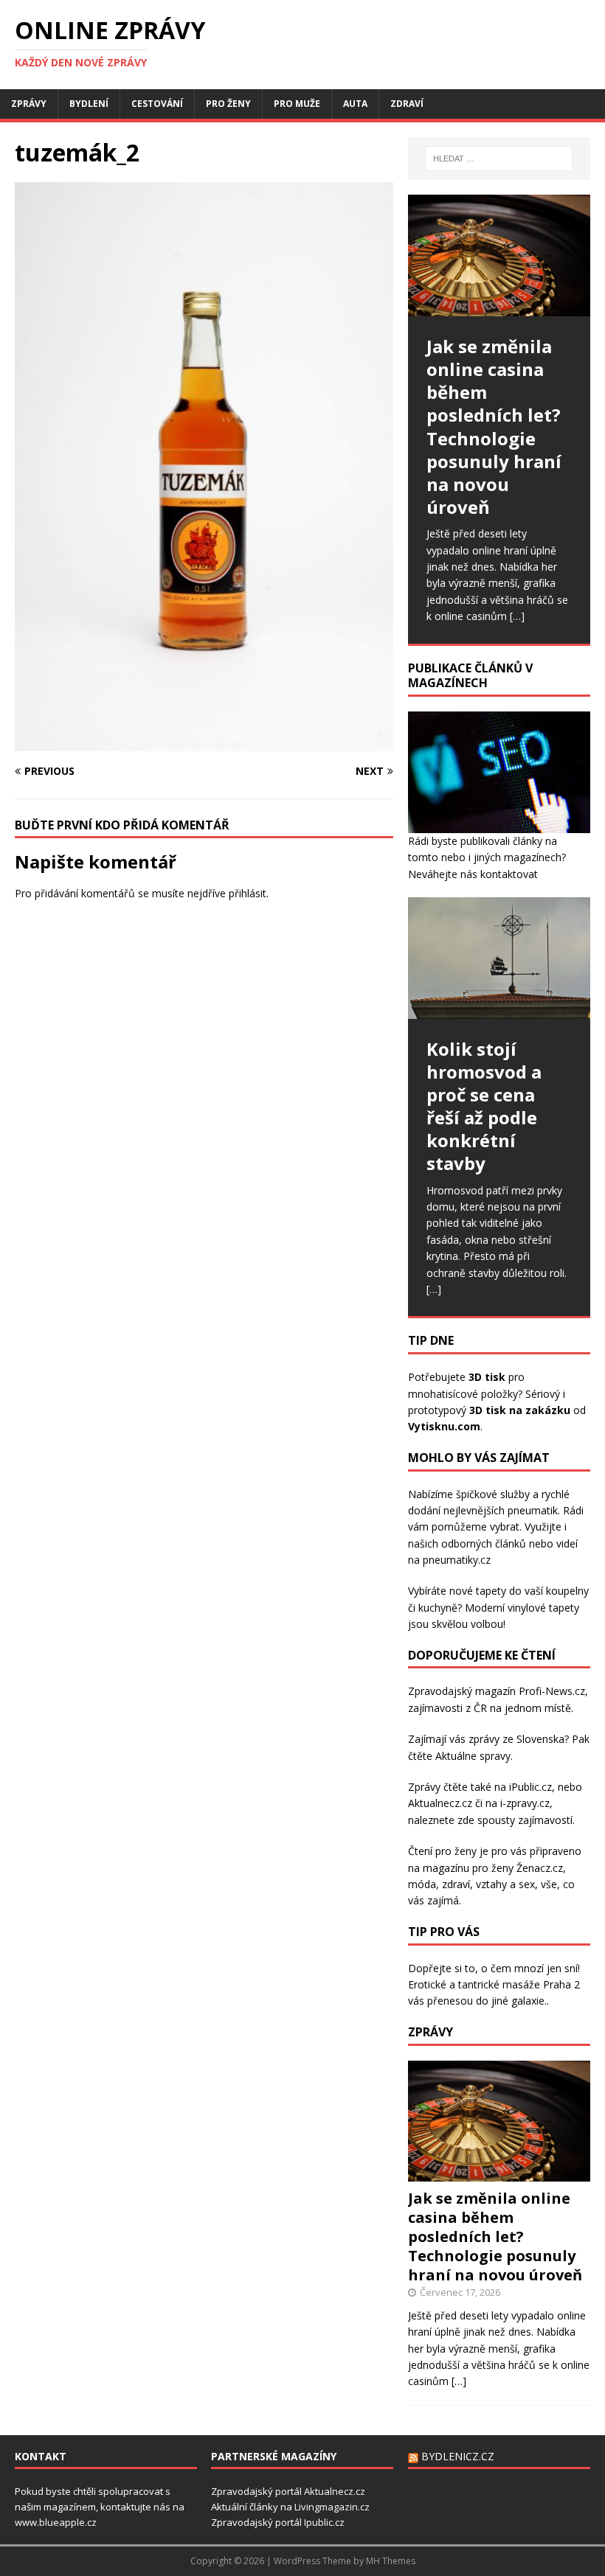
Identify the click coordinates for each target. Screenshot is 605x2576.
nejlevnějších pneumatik (501, 1510)
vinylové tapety (543, 1608)
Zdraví (407, 104)
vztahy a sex (505, 1884)
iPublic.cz (530, 1787)
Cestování (157, 104)
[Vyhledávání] (499, 159)
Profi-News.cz (552, 1691)
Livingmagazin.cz (332, 2507)
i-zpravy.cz (525, 1803)
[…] (517, 616)
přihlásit (248, 893)
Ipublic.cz (324, 2522)
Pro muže (297, 104)
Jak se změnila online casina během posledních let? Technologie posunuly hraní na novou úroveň (495, 2236)
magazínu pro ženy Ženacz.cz (493, 1868)
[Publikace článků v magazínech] (499, 824)
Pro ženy (228, 104)
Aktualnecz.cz (440, 1803)
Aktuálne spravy (473, 1756)
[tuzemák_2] (204, 742)
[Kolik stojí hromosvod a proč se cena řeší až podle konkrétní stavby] (499, 958)
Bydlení (89, 104)
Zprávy (29, 104)
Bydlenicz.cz (458, 2456)
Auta (355, 104)
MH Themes (391, 2561)
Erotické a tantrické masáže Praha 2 (494, 1984)
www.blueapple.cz (56, 2522)
